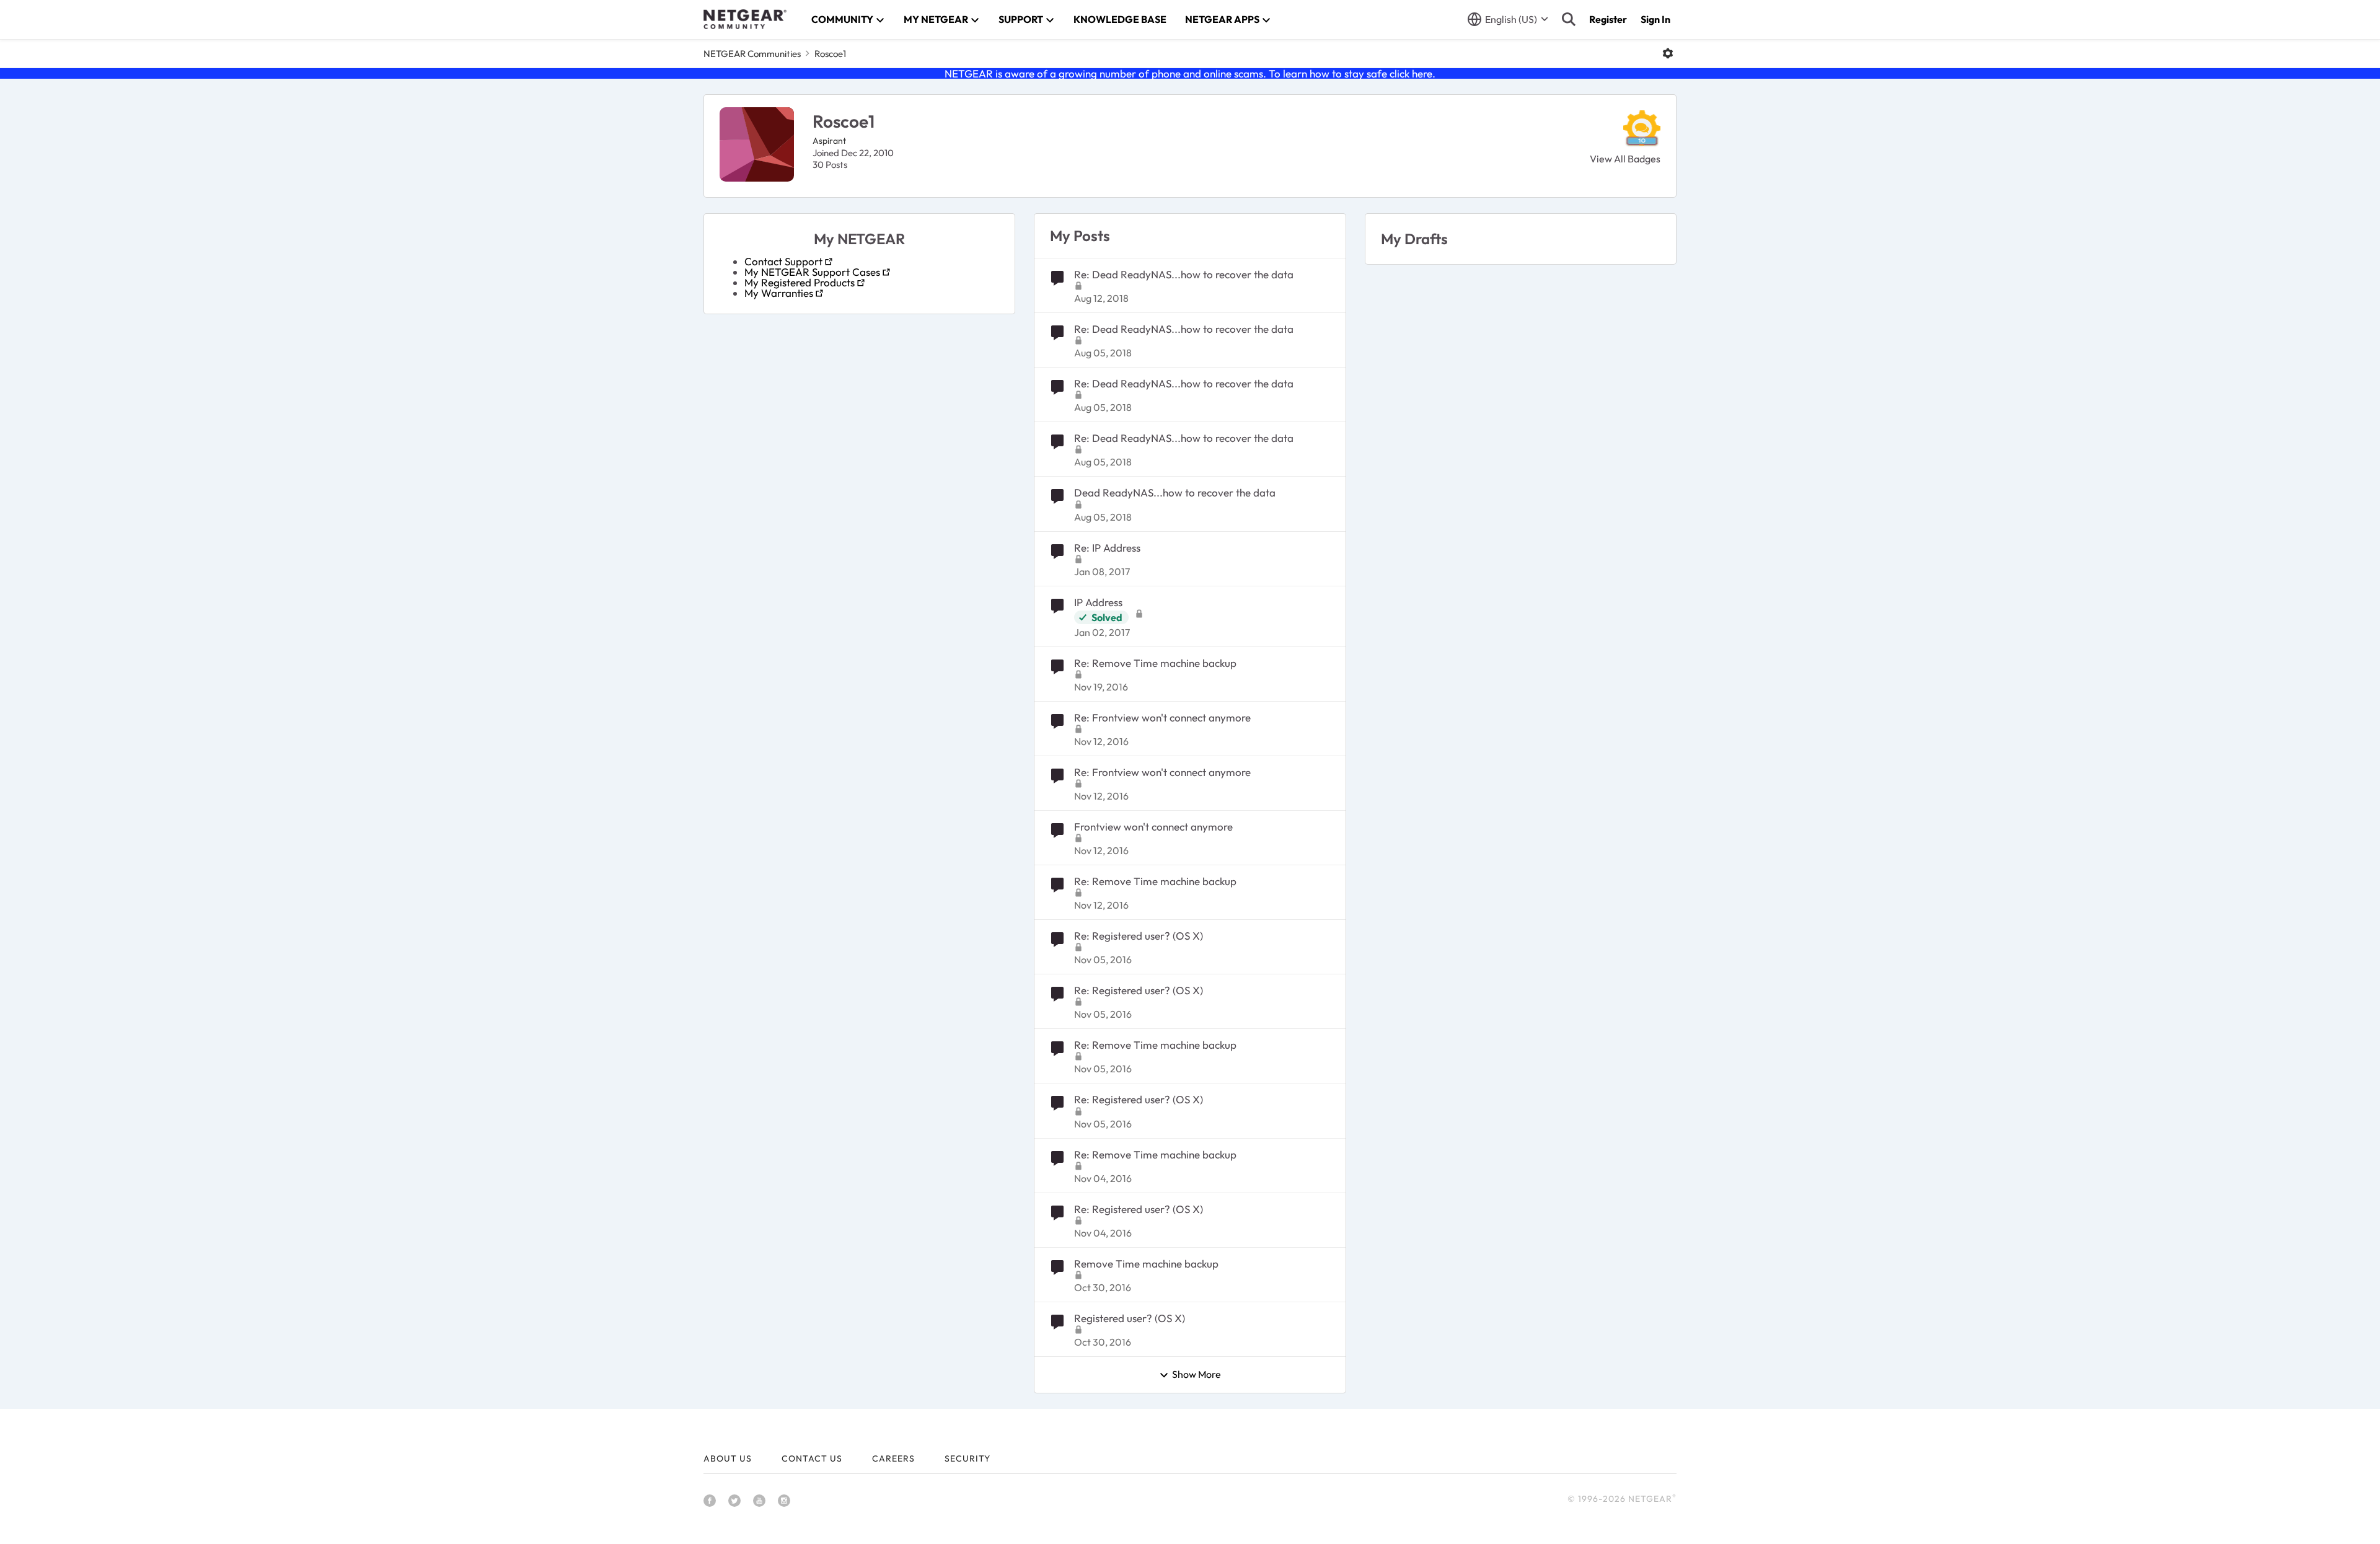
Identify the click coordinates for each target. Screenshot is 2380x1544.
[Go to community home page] (745, 19)
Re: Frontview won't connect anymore (1162, 717)
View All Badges (1625, 159)
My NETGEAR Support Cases (812, 272)
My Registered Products (800, 282)
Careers (893, 1458)
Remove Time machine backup (1146, 1264)
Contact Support (783, 261)
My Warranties (779, 293)
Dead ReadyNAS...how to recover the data (1175, 492)
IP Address (1098, 602)
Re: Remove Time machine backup (1155, 663)
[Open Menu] (1668, 53)
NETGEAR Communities (752, 54)
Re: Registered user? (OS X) (1139, 936)
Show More (1197, 1375)
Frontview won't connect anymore (1153, 827)
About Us (728, 1458)
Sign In (1655, 19)
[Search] (1569, 19)
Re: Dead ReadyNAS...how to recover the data (1184, 274)
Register (1608, 19)
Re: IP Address (1107, 548)
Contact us (812, 1458)
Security (967, 1458)
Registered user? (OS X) (1130, 1318)
